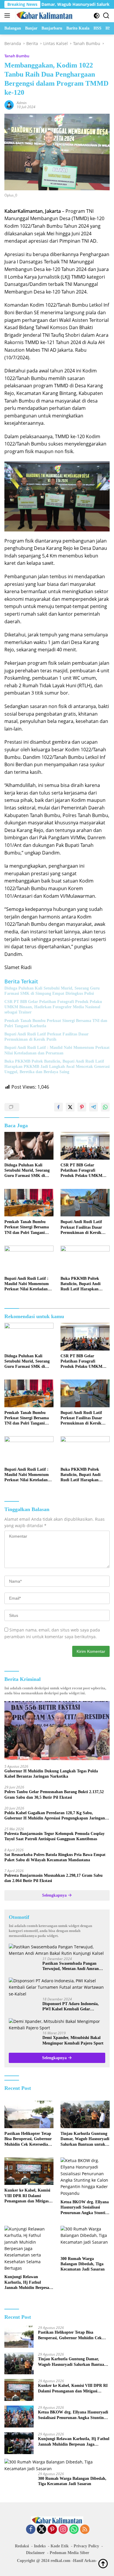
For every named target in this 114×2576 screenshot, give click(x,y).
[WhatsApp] (74, 2530)
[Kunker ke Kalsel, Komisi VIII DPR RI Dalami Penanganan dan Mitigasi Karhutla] (29, 2171)
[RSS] (85, 2530)
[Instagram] (63, 2530)
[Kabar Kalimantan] (44, 15)
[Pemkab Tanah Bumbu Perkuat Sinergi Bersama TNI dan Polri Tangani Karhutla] (29, 1203)
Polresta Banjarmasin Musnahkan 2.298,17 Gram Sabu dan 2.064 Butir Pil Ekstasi (53, 1878)
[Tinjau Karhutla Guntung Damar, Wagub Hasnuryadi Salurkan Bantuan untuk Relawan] (85, 2115)
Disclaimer (35, 2553)
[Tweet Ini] (70, 1107)
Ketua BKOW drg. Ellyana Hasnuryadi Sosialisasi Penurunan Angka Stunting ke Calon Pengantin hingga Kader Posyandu (85, 2208)
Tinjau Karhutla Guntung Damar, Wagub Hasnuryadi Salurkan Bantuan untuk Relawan (85, 2139)
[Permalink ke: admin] (9, 104)
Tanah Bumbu (17, 56)
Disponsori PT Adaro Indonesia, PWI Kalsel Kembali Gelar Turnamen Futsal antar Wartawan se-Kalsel (73, 2007)
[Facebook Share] (58, 1107)
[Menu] (8, 15)
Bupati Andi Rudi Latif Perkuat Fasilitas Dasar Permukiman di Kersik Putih (46, 1037)
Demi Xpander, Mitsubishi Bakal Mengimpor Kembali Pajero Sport (73, 2040)
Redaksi (22, 2546)
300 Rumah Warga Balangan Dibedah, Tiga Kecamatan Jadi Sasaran (83, 2264)
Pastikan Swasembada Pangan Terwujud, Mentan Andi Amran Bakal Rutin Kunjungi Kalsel (71, 1966)
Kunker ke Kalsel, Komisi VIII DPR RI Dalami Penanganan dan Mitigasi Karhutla (27, 2196)
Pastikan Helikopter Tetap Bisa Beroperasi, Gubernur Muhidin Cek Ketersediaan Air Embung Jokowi (28, 2139)
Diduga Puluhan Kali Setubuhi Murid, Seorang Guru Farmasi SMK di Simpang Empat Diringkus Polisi (52, 991)
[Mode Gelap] (97, 16)
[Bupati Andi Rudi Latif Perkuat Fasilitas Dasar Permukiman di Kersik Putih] (85, 1203)
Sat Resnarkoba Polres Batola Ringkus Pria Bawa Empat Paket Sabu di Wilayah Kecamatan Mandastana (55, 1857)
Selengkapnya (55, 1895)
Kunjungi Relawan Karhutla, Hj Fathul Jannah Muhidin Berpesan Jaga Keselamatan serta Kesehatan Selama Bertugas (29, 2283)
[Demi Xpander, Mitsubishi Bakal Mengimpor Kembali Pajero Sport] (57, 2025)
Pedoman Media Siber (69, 2553)
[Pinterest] (52, 2530)
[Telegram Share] (94, 1107)
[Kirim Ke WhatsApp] (105, 1107)
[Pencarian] (106, 16)
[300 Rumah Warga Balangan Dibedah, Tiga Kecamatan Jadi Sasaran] (85, 2240)
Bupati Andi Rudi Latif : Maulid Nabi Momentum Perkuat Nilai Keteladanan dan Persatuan (57, 1050)
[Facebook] (31, 2530)
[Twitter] (42, 2530)
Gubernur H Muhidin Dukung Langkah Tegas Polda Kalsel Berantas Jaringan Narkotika (51, 1774)
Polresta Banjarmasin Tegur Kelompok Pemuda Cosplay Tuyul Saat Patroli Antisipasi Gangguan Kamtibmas (55, 1836)
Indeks (40, 2546)
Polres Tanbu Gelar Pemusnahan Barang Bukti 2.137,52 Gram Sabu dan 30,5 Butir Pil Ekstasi (54, 1794)
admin (22, 103)
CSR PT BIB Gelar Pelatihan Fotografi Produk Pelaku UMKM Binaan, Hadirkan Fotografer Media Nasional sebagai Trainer (53, 1007)
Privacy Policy (86, 2546)
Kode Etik (60, 2546)
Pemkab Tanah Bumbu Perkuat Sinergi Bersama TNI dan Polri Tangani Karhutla (56, 1023)
